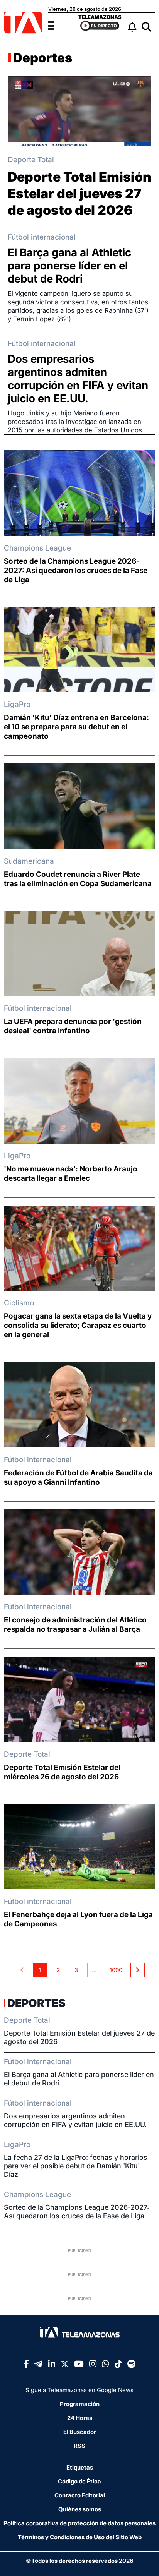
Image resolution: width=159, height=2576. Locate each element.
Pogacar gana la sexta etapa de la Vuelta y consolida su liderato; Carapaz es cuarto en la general (78, 1325)
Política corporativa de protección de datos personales (79, 2523)
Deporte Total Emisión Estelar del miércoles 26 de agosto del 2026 (62, 1772)
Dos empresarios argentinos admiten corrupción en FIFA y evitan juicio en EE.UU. (78, 379)
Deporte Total (31, 160)
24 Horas (80, 2418)
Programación (80, 2404)
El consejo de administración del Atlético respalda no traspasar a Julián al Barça (75, 1625)
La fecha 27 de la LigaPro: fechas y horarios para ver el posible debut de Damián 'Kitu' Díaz (76, 2166)
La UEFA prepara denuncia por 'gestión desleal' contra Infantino (73, 1026)
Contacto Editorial (80, 2495)
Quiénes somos (80, 2509)
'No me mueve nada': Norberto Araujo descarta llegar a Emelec (71, 1174)
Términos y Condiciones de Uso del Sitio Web (80, 2537)
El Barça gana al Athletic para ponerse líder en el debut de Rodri (69, 266)
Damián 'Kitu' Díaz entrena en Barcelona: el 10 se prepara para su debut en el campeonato (76, 727)
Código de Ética (79, 2481)
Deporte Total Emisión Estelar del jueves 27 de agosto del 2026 (79, 193)
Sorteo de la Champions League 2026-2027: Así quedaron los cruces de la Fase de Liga (76, 570)
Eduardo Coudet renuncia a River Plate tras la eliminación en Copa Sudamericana (78, 879)
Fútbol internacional (42, 237)
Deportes (43, 58)
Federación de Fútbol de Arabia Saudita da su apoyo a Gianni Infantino (78, 1478)
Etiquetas (80, 2467)
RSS (79, 2446)
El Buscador (80, 2432)
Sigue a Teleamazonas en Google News (79, 2390)
